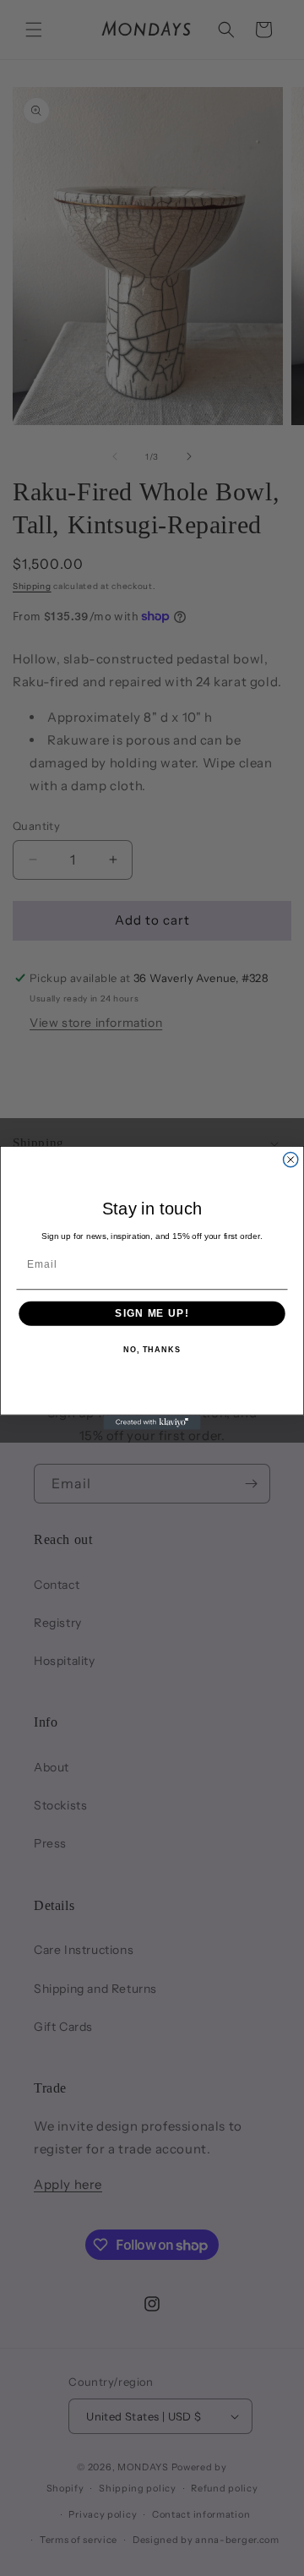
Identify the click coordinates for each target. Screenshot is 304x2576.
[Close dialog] (291, 1159)
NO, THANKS (152, 1351)
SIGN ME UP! (152, 1313)
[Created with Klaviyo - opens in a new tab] (152, 1422)
